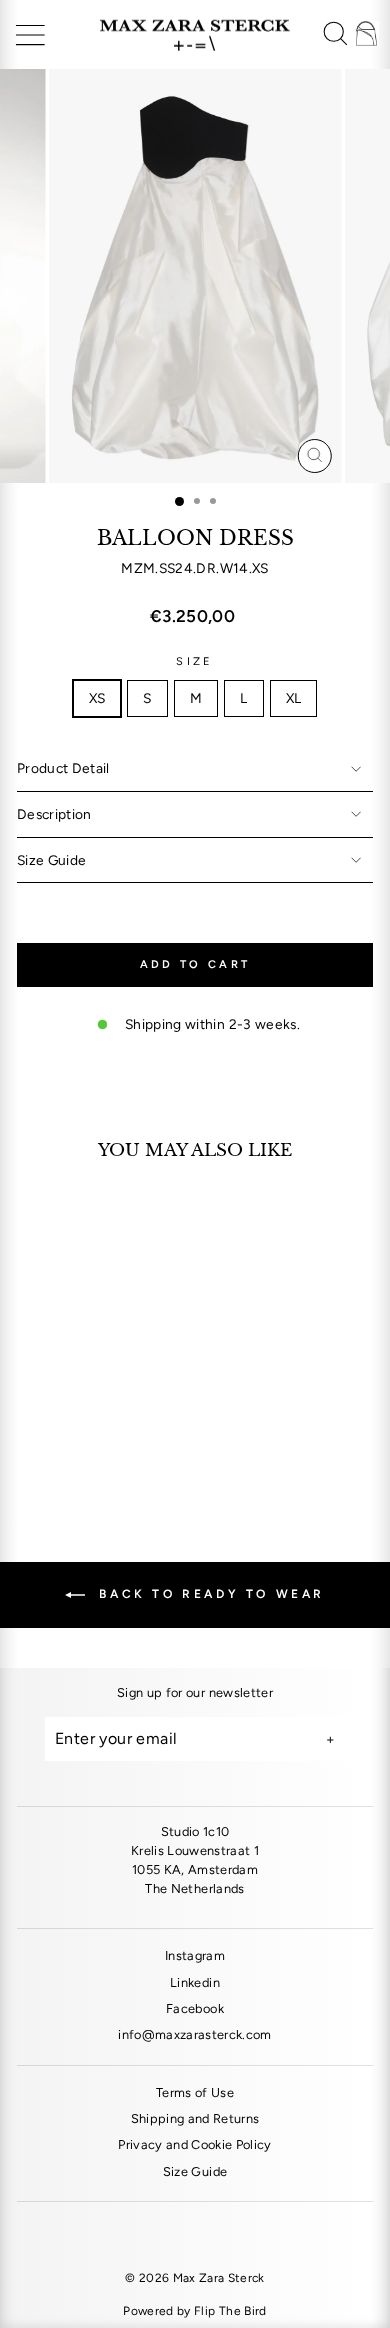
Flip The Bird (230, 2311)
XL (294, 698)
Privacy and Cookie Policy (195, 2144)
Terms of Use (195, 2092)
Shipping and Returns (195, 2118)
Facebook (195, 2008)
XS (97, 698)
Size (194, 661)
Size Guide (51, 860)
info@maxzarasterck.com (195, 2034)
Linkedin (195, 1982)
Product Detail (63, 768)
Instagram (195, 1955)
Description (54, 814)
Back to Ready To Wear (209, 1594)
